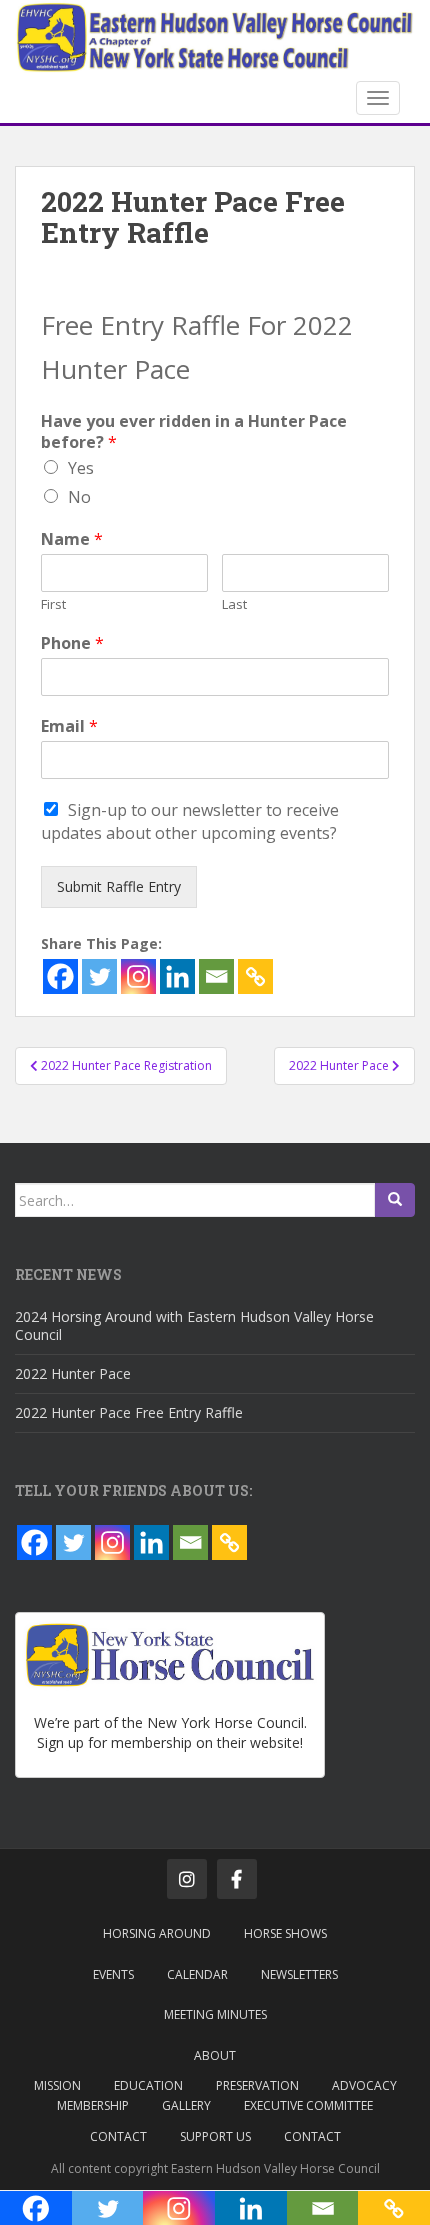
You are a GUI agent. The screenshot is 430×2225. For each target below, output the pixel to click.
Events (113, 1974)
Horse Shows (285, 1933)
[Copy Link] (255, 976)
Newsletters (299, 1974)
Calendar (197, 1974)
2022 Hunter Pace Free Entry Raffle (129, 1412)
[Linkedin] (177, 976)
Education (148, 2085)
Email (69, 726)
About (215, 2055)
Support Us (215, 2136)
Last (234, 604)
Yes (81, 468)
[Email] (216, 976)
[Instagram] (138, 976)
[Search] (395, 1200)
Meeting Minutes (215, 2014)
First (53, 604)
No (79, 497)
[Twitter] (99, 976)
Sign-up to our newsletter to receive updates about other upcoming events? (190, 822)
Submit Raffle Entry (119, 886)
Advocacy (364, 2085)
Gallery (186, 2105)
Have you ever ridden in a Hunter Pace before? (194, 432)
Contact (118, 2136)
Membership (93, 2105)
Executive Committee (308, 2105)
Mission (57, 2085)
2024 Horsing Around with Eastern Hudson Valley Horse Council (194, 1325)
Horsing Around (157, 1933)
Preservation (257, 2085)
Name (72, 539)
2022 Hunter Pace (73, 1373)
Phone (72, 643)
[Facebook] (60, 976)
